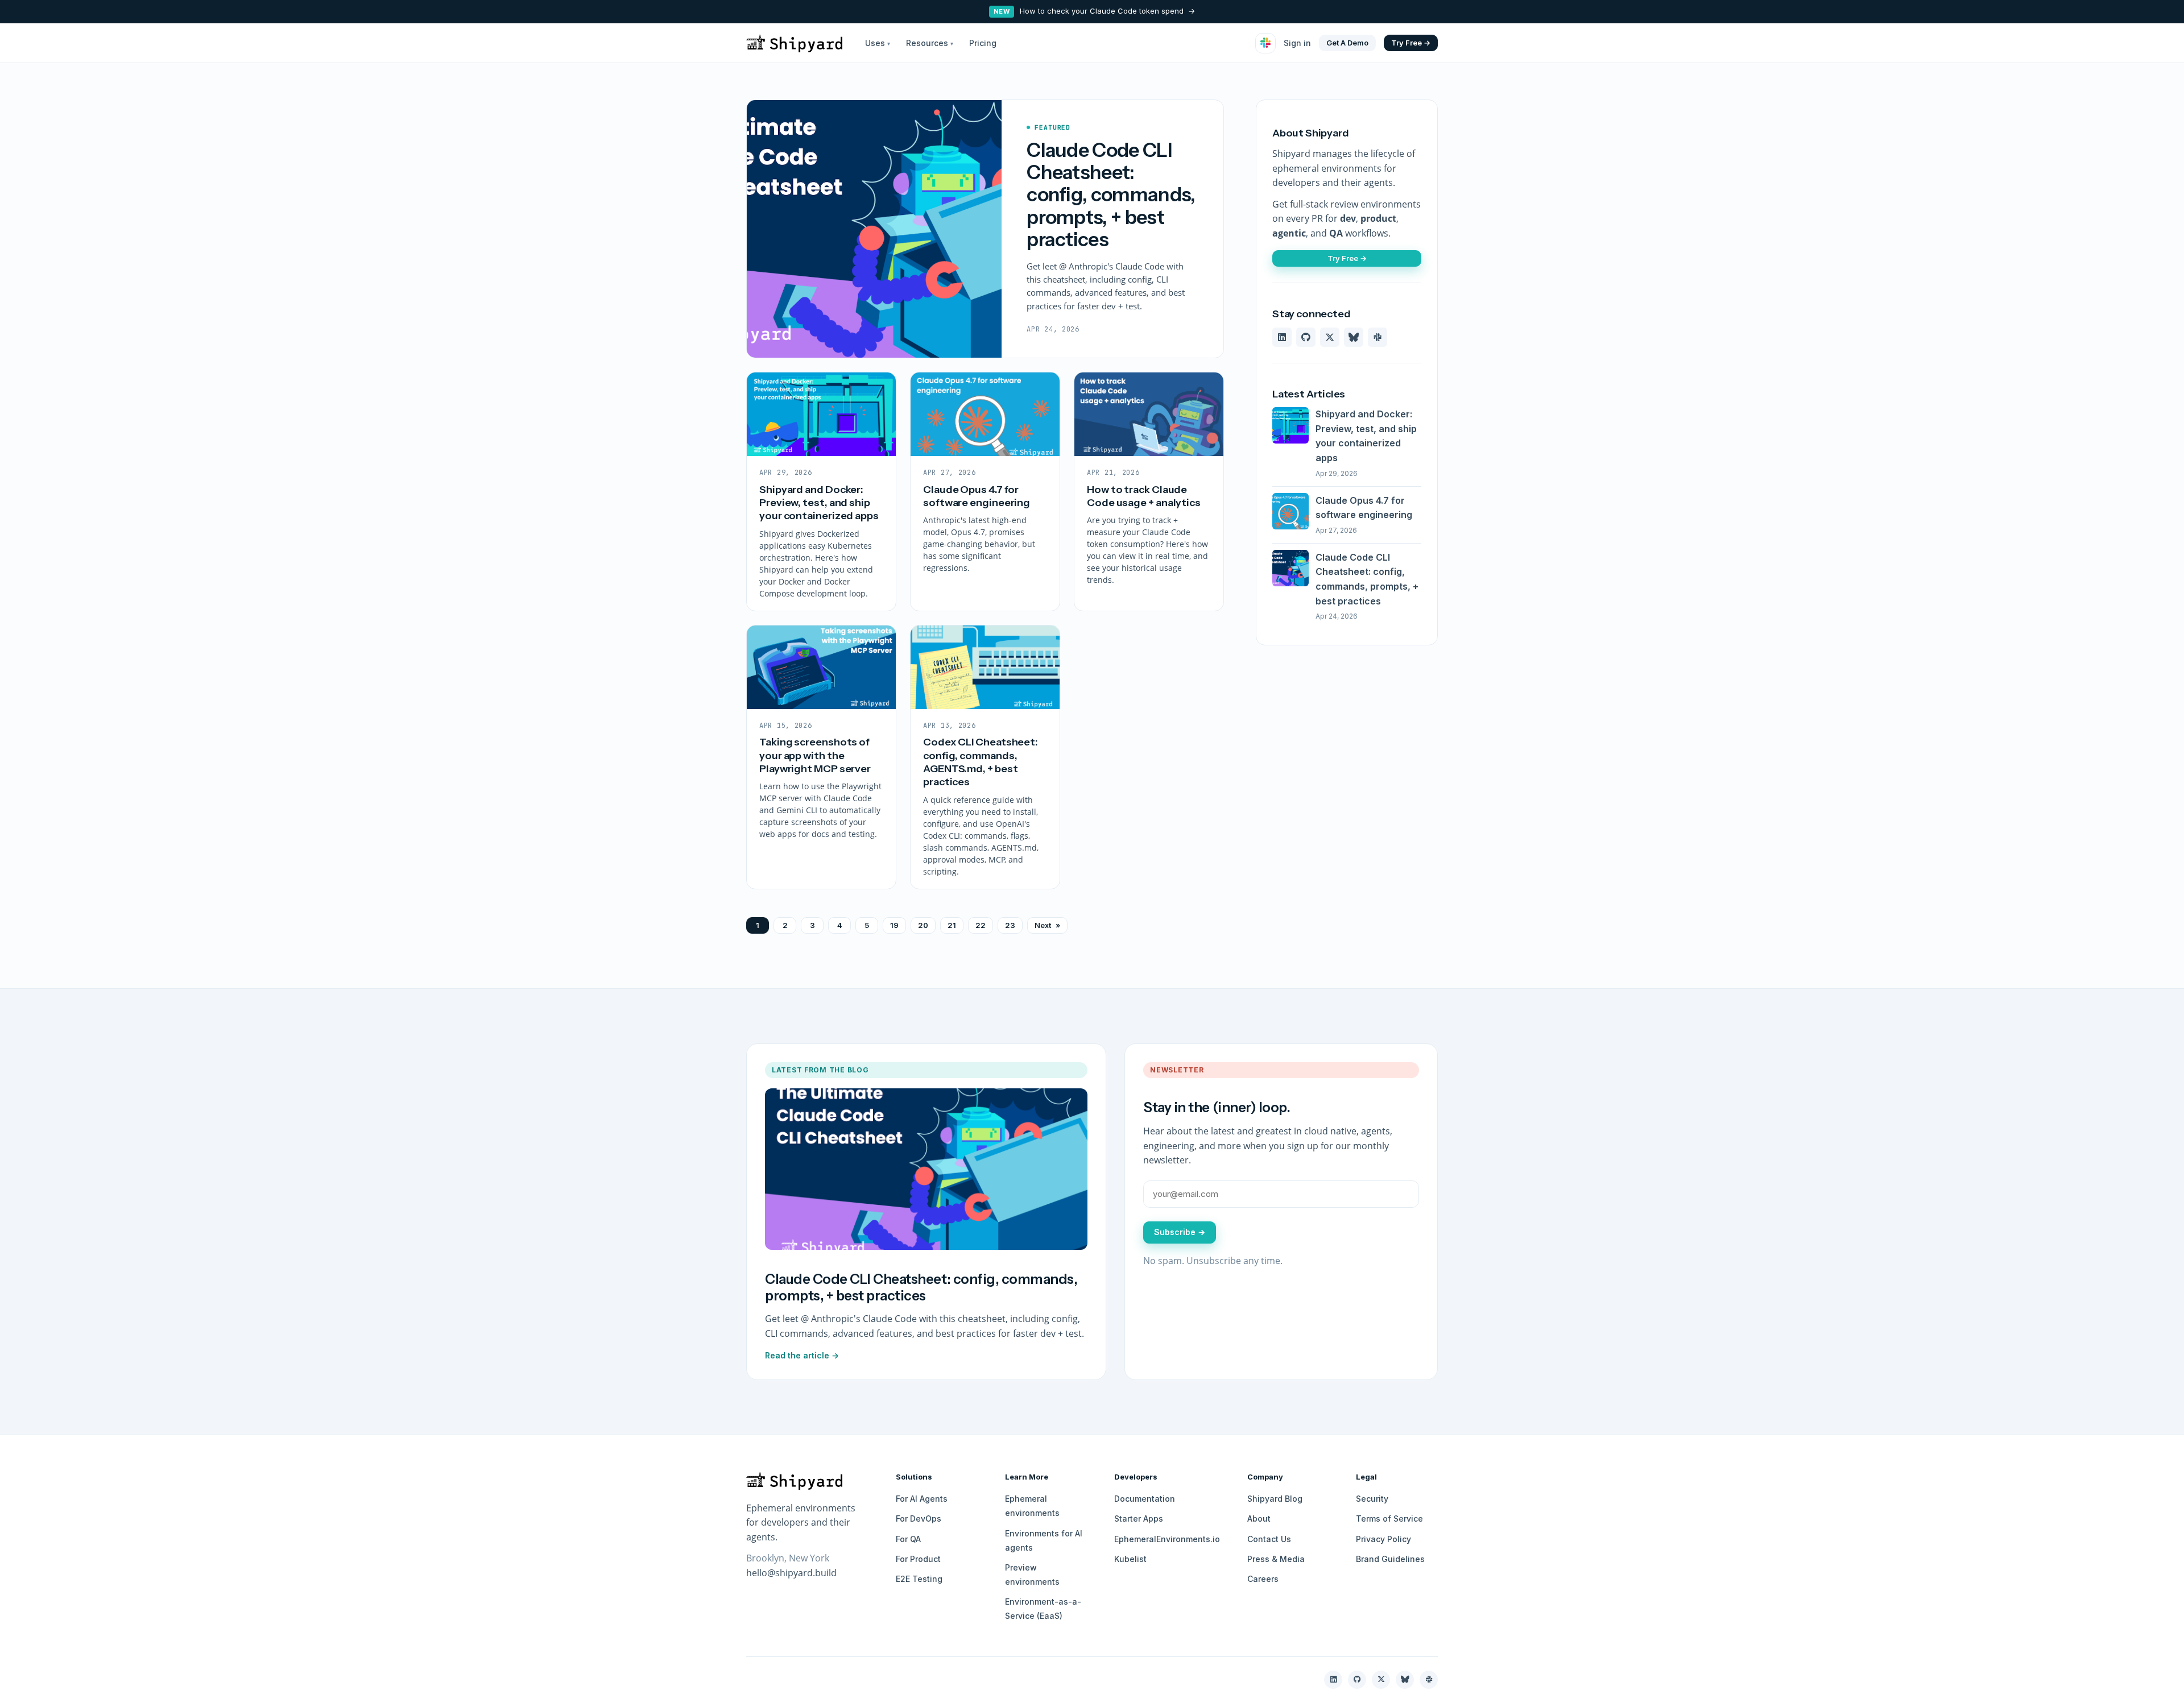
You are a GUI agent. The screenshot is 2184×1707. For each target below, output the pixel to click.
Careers (1263, 1579)
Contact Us (1269, 1539)
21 (952, 925)
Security (1372, 1499)
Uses (878, 43)
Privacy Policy (1383, 1539)
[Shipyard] (794, 43)
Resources (930, 43)
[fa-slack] (1378, 337)
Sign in (1297, 43)
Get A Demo (1347, 42)
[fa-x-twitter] (1330, 337)
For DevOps (919, 1519)
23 (1010, 925)
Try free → (1347, 258)
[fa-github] (1306, 337)
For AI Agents (922, 1499)
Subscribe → (1180, 1232)
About (1259, 1519)
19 (894, 925)
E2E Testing (919, 1579)
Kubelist (1130, 1559)
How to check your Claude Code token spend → (1095, 11)
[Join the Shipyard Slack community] (1265, 43)
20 (923, 925)
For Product (918, 1559)
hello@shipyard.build (791, 1573)
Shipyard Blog (1275, 1499)
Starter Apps (1139, 1519)
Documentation (1145, 1499)
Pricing (983, 43)
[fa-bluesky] (1354, 337)
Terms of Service (1389, 1519)
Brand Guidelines (1390, 1559)
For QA (908, 1539)
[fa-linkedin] (1282, 337)
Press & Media (1276, 1559)
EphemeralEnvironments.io (1167, 1539)
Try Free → (1411, 42)
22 (981, 925)
